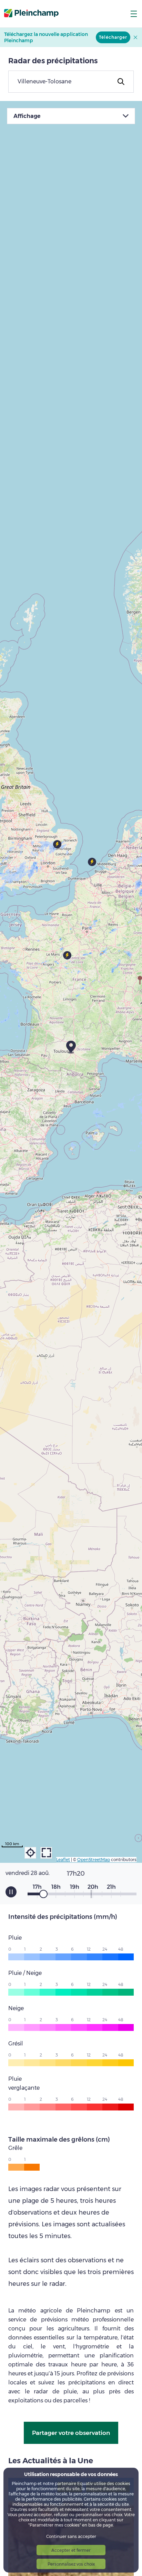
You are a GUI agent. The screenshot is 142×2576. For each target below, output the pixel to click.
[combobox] (71, 82)
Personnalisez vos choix (71, 2564)
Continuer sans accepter (71, 2536)
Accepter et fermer (71, 2550)
